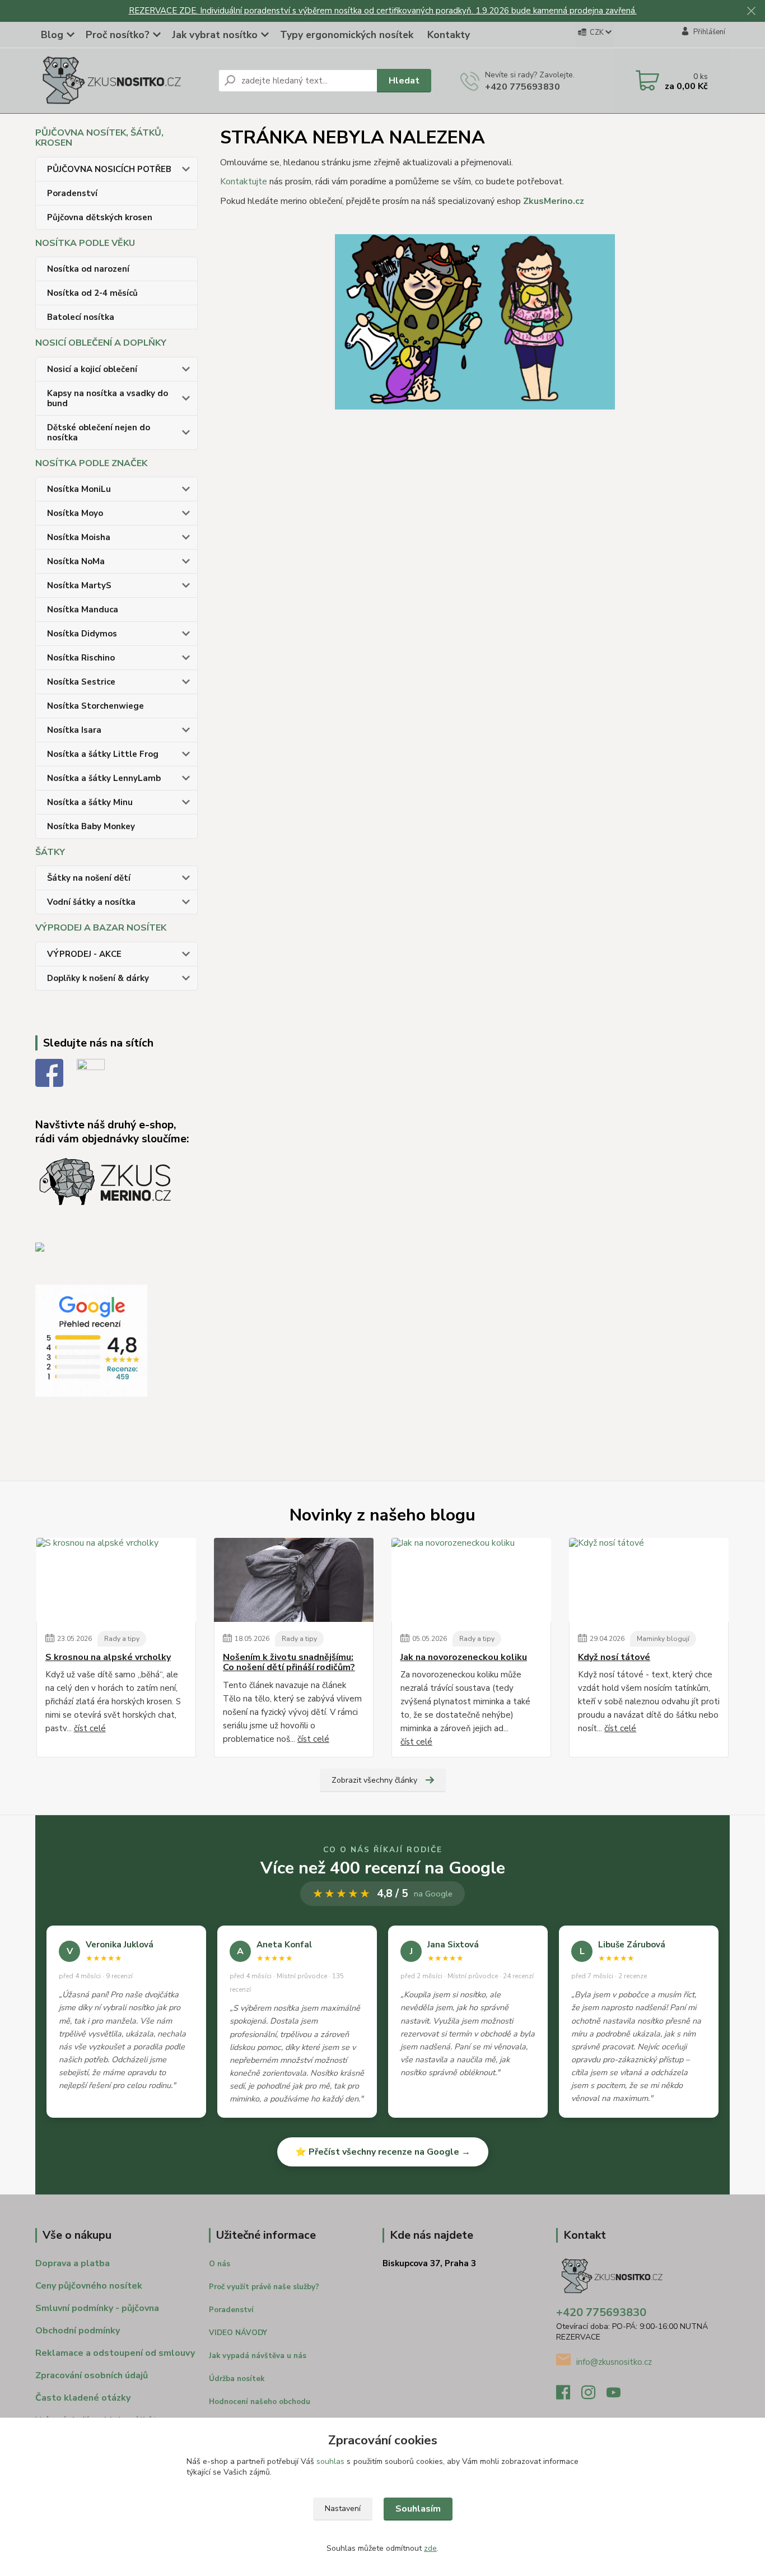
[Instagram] (594, 2396)
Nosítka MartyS (79, 585)
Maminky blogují (663, 1639)
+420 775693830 (523, 87)
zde (430, 2548)
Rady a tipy (122, 1639)
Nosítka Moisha (79, 537)
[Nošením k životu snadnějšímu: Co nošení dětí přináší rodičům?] (294, 1580)
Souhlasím (418, 2509)
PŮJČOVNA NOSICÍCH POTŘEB (109, 169)
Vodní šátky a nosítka (91, 902)
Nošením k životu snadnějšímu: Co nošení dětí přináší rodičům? (289, 1663)
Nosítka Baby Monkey (91, 826)
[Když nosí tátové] (649, 1580)
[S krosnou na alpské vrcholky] (116, 1580)
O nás (220, 2264)
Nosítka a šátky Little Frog (103, 754)
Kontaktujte (244, 182)
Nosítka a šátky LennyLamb (104, 778)
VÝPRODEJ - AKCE (84, 954)
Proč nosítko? (118, 35)
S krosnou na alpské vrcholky (108, 1657)
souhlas (330, 2461)
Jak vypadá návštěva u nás (258, 2356)
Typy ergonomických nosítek (347, 35)
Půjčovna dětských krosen (100, 217)
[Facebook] (569, 2396)
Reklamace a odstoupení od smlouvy (115, 2353)
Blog (52, 35)
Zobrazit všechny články (374, 1780)
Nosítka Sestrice (81, 682)
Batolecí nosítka (81, 317)
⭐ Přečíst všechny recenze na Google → (383, 2152)
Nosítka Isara (74, 730)
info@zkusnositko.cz (614, 2362)
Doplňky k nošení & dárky (98, 978)
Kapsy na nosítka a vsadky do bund (108, 398)
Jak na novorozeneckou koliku (464, 1657)
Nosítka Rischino (81, 658)
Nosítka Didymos (82, 634)
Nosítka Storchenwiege (95, 706)
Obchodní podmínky (78, 2331)
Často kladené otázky (83, 2398)
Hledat (404, 81)
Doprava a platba (73, 2263)
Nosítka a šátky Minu (90, 802)
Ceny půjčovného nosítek (89, 2286)
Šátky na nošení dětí (89, 878)
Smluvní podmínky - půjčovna (97, 2308)
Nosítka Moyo (75, 513)
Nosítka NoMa (76, 561)
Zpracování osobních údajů (92, 2375)
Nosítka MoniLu (79, 489)
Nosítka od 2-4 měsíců (92, 293)
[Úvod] (122, 81)
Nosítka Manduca (83, 610)
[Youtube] (619, 2396)
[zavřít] (751, 11)
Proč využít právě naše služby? (264, 2287)
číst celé (90, 1728)
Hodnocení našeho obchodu (260, 2402)
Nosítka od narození (88, 269)
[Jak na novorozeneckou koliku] (471, 1580)
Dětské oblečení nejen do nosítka (99, 433)
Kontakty (449, 35)
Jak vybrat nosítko (215, 35)
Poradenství (72, 193)
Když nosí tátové (614, 1657)
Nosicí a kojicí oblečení (92, 369)
